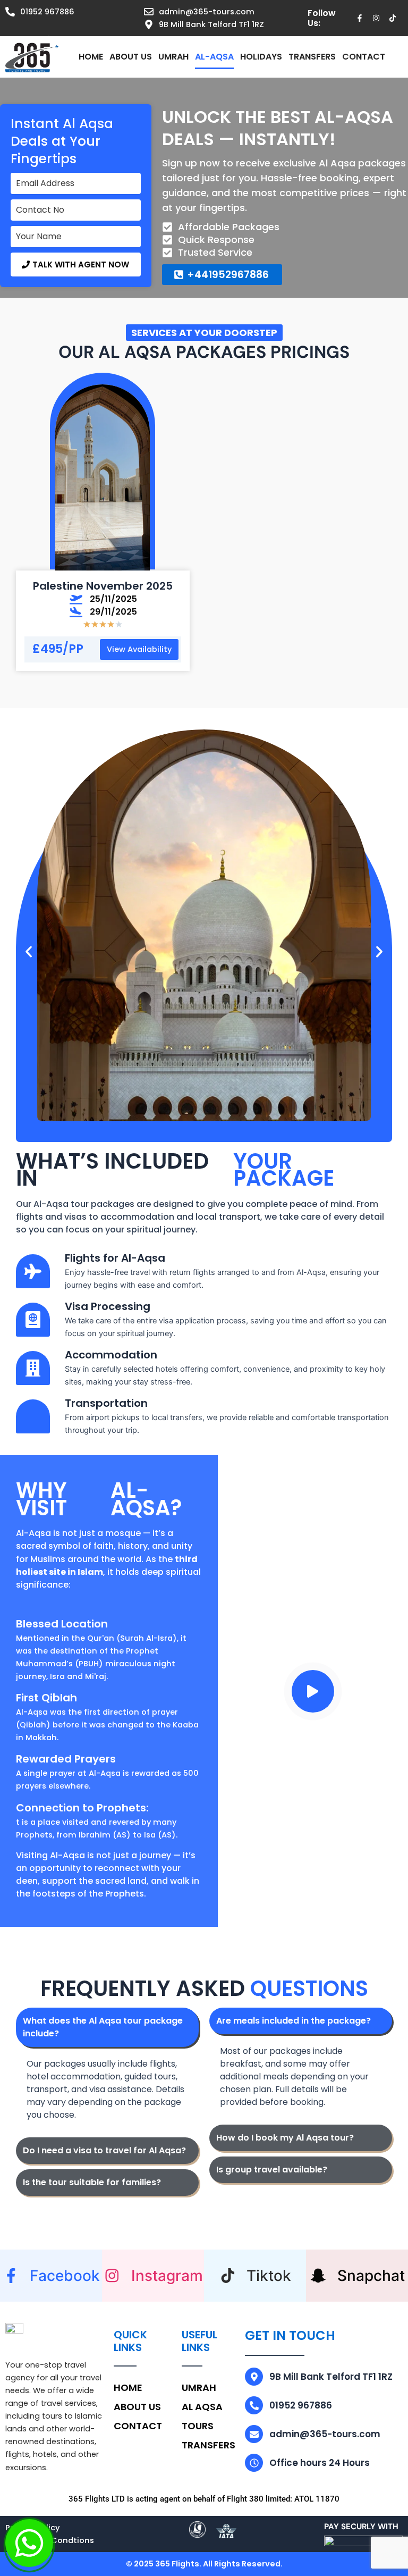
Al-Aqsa (214, 57)
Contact (364, 57)
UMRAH (173, 57)
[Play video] (313, 1691)
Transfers (312, 57)
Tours (198, 2426)
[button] (76, 265)
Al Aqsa (202, 2407)
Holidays (261, 57)
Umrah (199, 2388)
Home (91, 57)
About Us (131, 57)
